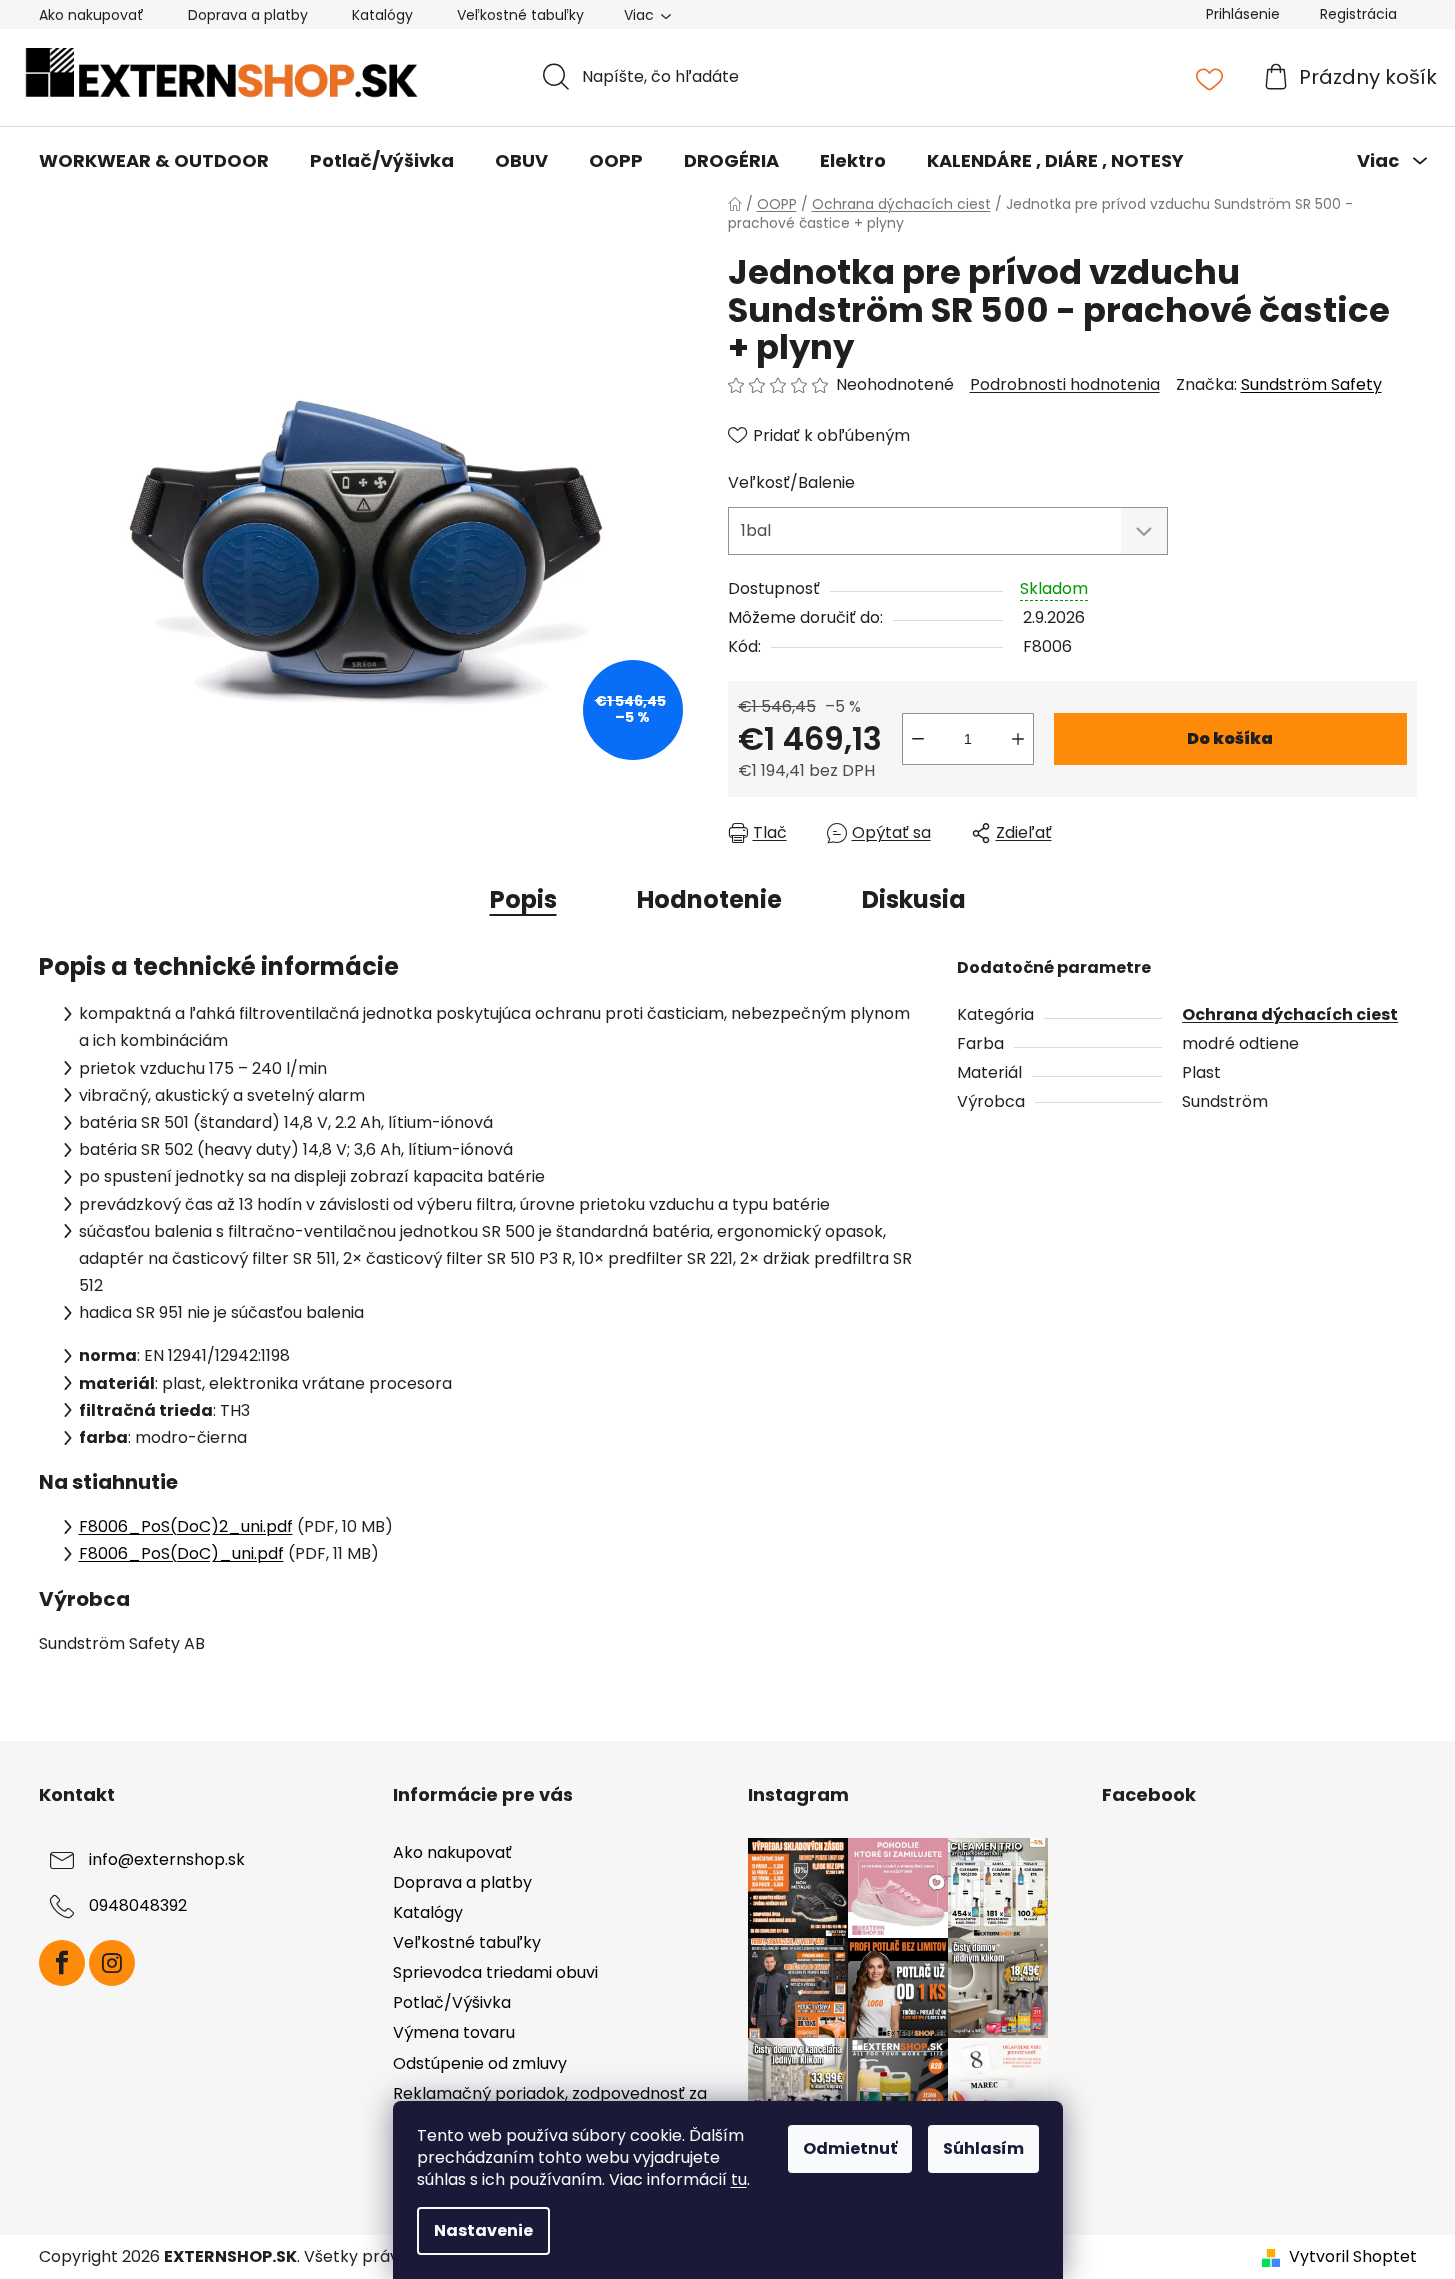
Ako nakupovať (91, 15)
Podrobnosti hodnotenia (1065, 385)
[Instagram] (112, 1963)
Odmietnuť (850, 2148)
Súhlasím (983, 2148)
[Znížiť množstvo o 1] (918, 739)
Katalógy (382, 15)
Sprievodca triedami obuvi (495, 1972)
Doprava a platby (248, 15)
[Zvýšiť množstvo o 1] (1018, 739)
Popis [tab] (523, 899)
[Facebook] (62, 1963)
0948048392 (138, 1905)
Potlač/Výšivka (452, 2002)
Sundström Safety (1311, 384)
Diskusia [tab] (914, 899)
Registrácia (1358, 14)
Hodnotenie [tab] (709, 899)
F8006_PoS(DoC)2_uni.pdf (186, 1526)
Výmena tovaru (454, 2032)
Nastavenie (483, 2230)
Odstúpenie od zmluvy (480, 2063)
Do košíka (1230, 738)
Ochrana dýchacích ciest (1290, 1014)
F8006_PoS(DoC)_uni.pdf (181, 1553)
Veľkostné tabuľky (520, 15)
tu (739, 2179)
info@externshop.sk (167, 1859)
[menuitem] (154, 161)
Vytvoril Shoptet (1353, 2257)
